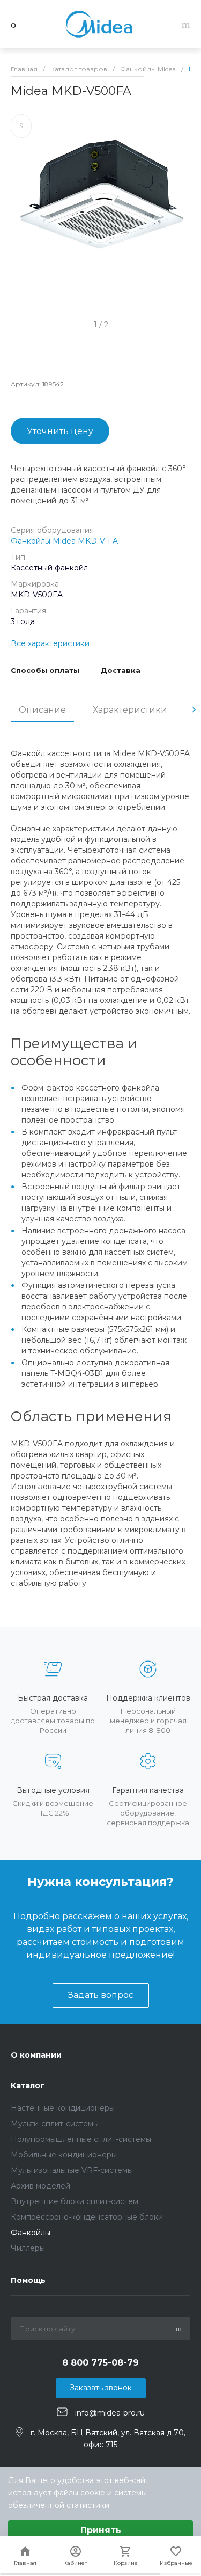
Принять (101, 2530)
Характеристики (130, 710)
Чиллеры (28, 2248)
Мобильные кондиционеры (64, 2155)
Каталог (28, 2085)
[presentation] (194, 709)
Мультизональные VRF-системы (72, 2170)
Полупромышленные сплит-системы (81, 2139)
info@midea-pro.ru (110, 2412)
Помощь (28, 2280)
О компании (36, 2055)
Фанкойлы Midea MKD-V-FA (64, 541)
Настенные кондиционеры (63, 2108)
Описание (42, 710)
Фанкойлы (31, 2233)
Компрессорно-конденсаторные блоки (87, 2217)
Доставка (121, 671)
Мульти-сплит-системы (55, 2124)
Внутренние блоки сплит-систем (75, 2201)
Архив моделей (40, 2186)
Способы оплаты (45, 671)
